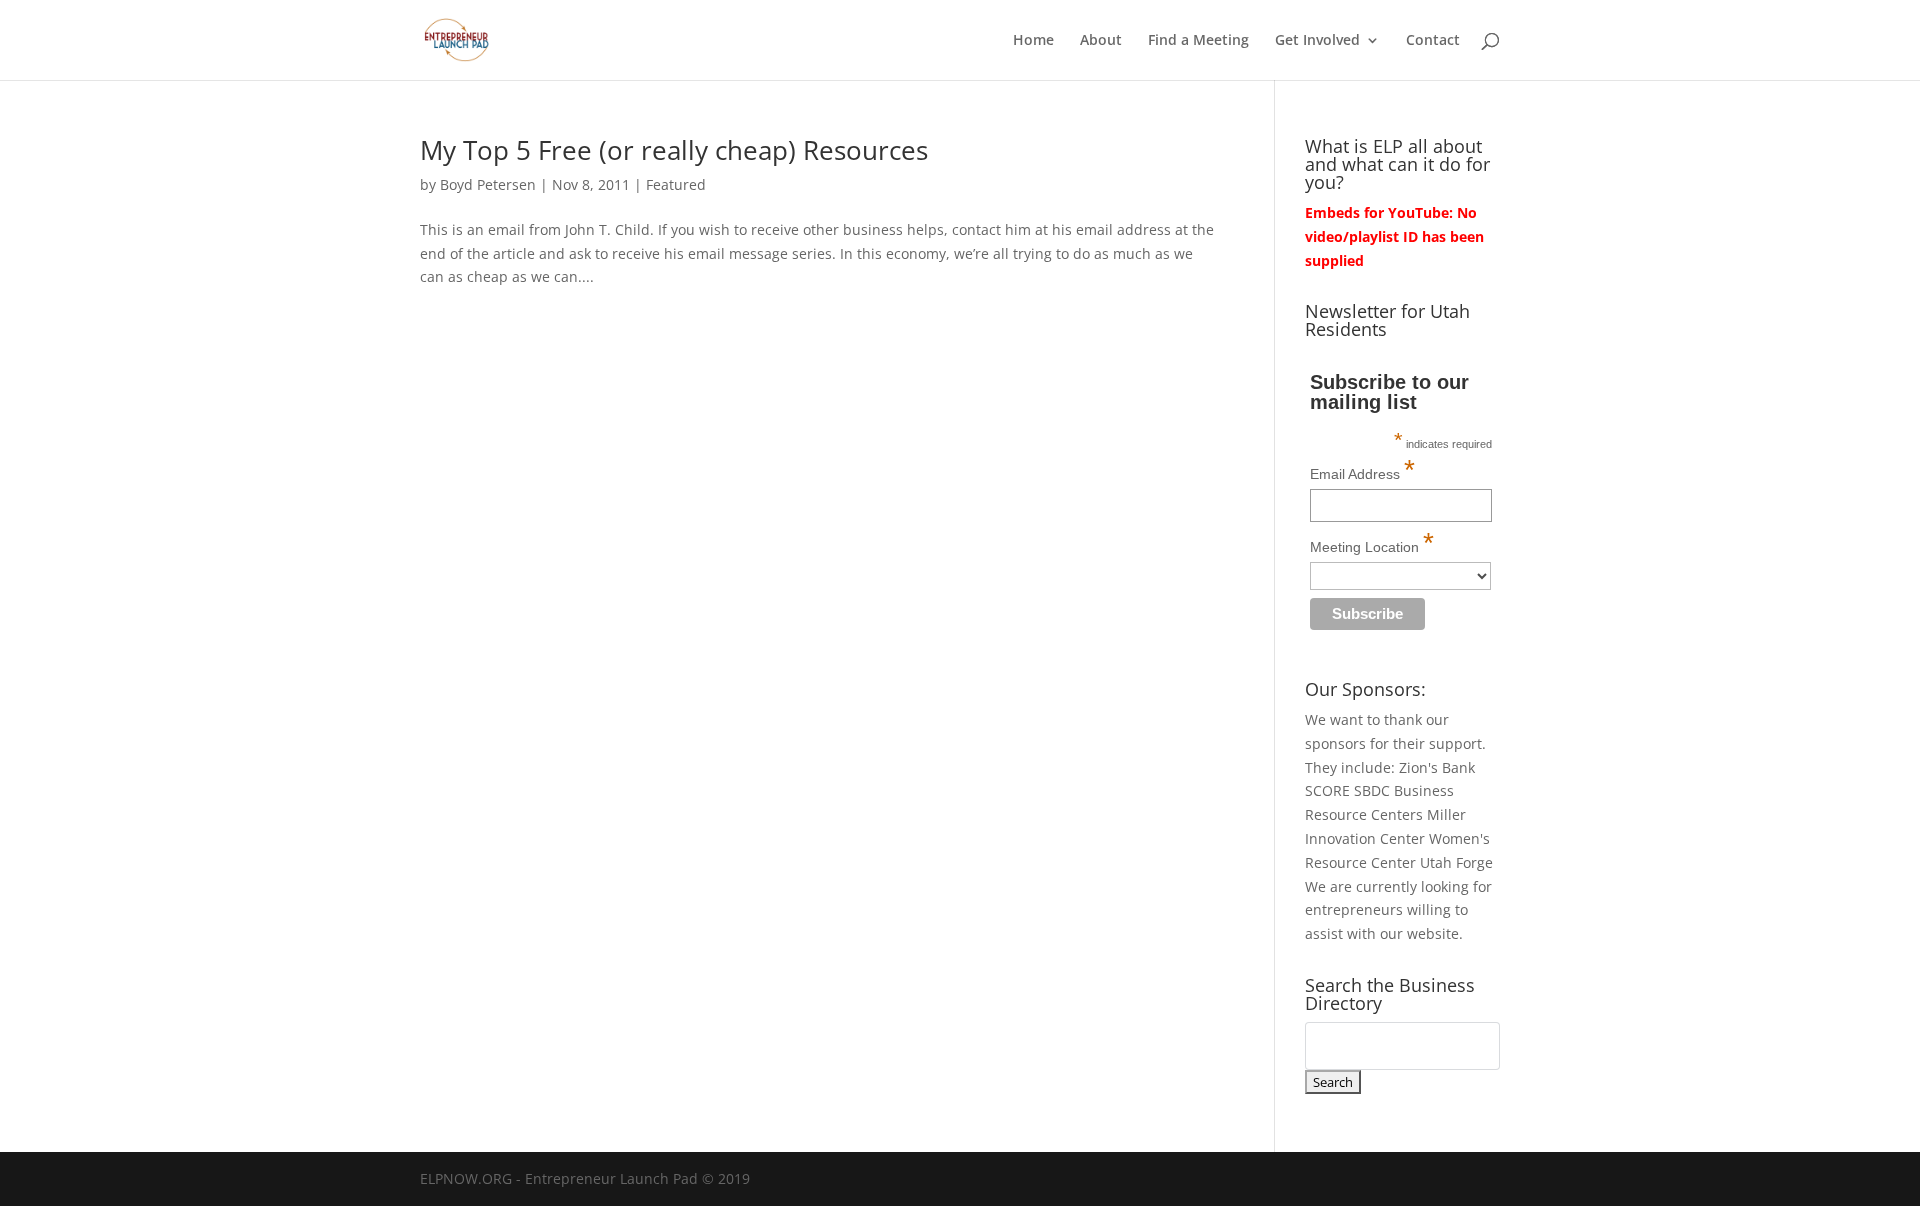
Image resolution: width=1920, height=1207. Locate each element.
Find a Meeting (1198, 41)
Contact (1433, 41)
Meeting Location (1372, 542)
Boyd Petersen (488, 184)
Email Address (1362, 469)
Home (1033, 41)
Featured (676, 184)
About (1101, 41)
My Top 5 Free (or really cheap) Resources (674, 150)
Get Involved (1317, 41)
